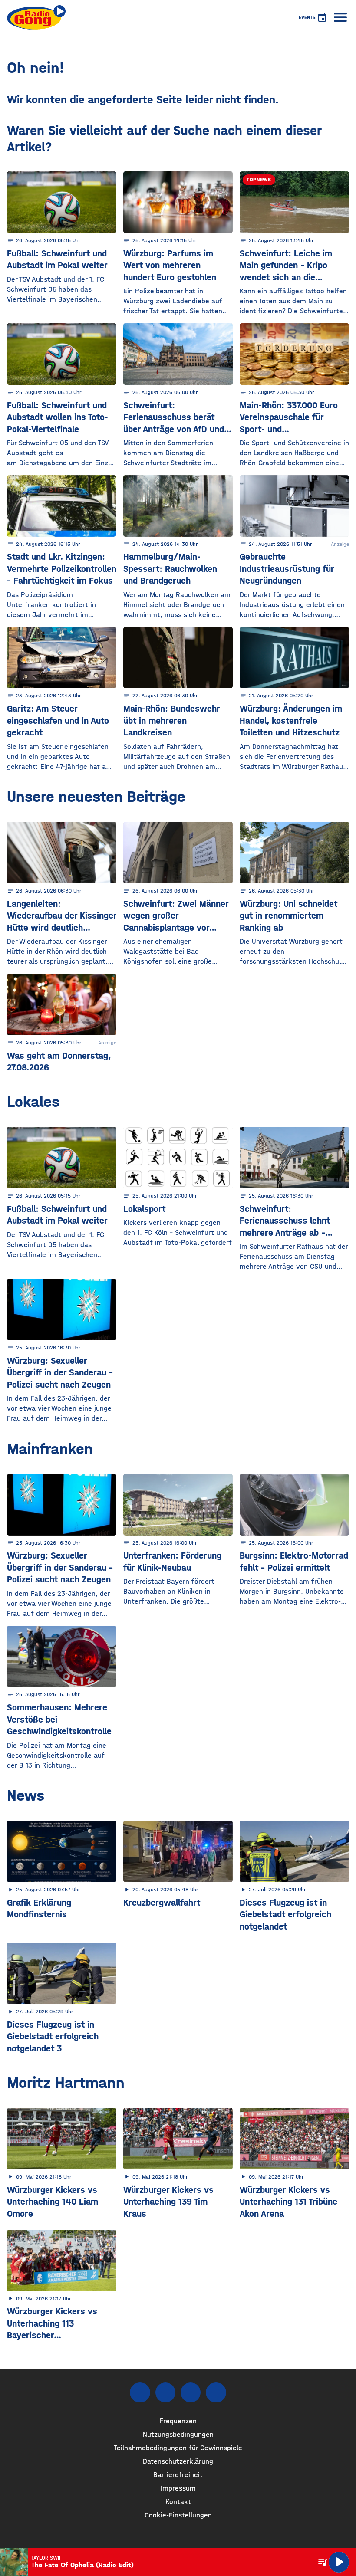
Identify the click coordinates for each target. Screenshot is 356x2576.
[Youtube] (191, 2392)
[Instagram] (165, 2392)
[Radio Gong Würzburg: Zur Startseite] (36, 17)
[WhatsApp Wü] (216, 2392)
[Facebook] (140, 2392)
